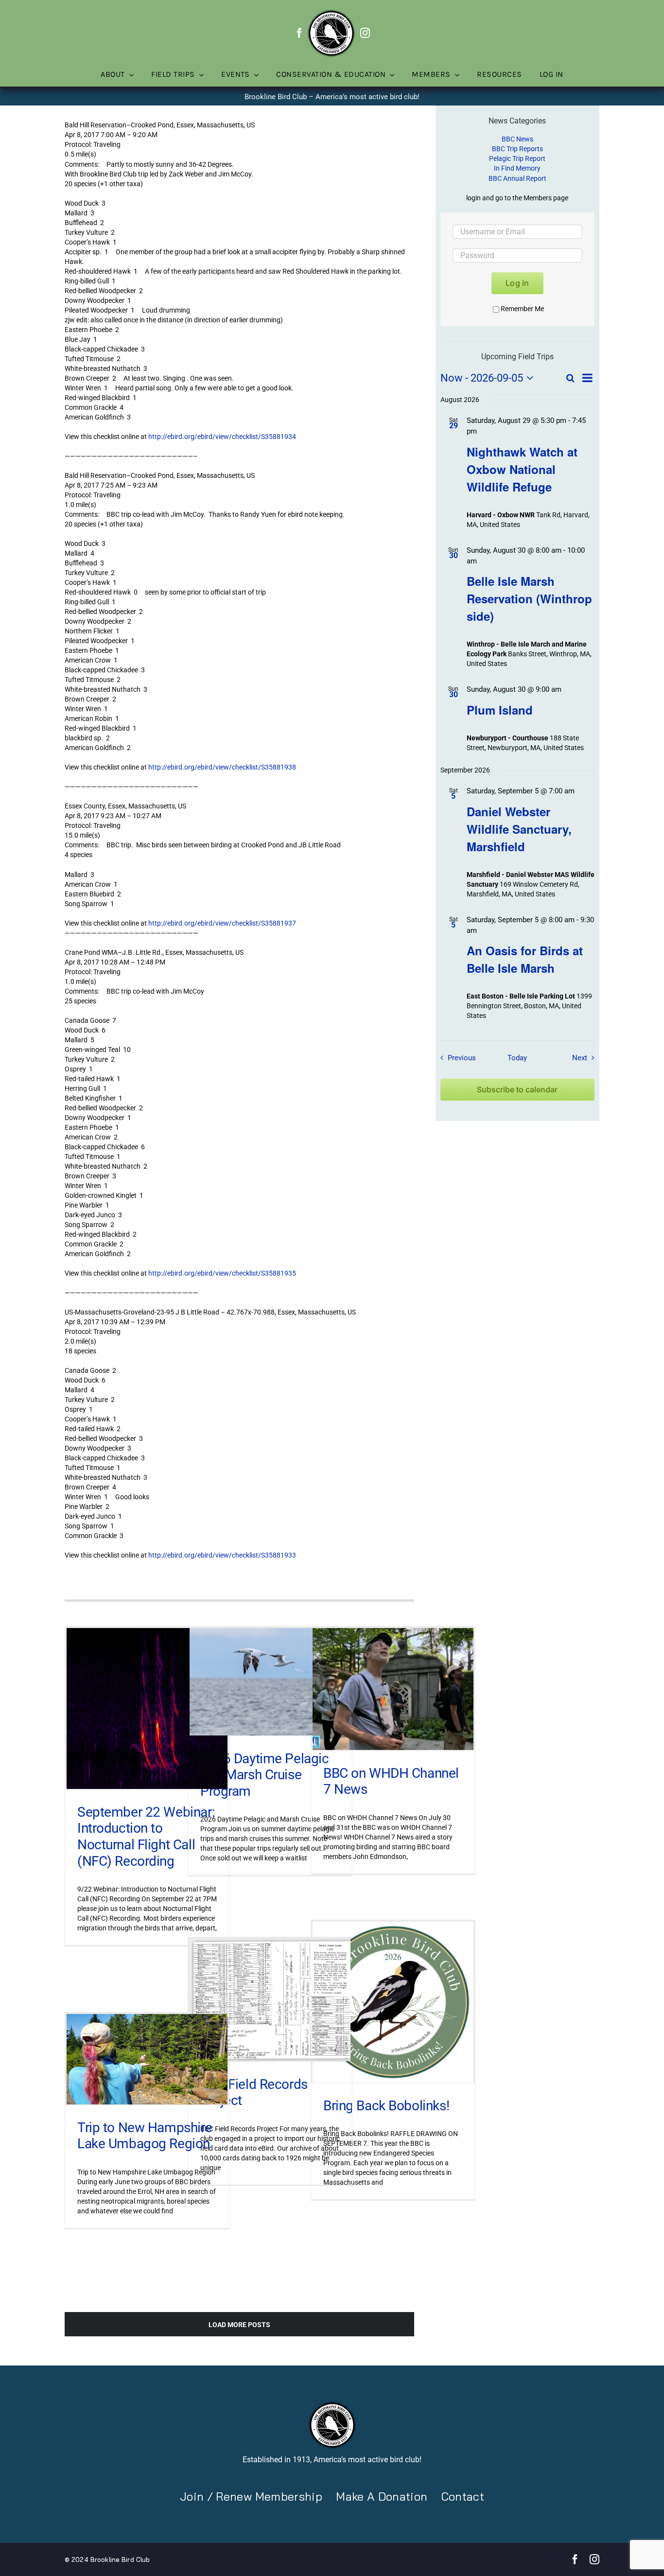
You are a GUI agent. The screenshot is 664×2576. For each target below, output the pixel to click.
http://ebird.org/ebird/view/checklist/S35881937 (222, 923)
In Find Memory (517, 168)
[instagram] (365, 33)
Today (517, 1058)
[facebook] (299, 33)
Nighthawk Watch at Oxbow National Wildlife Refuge (522, 469)
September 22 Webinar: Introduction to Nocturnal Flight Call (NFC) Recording (146, 1837)
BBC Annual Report (517, 178)
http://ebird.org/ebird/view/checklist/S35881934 (222, 437)
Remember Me (522, 309)
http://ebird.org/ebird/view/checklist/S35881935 (222, 1273)
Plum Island (500, 710)
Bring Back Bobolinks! (386, 2106)
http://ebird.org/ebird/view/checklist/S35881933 (222, 1555)
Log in (517, 283)
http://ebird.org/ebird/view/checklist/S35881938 (222, 767)
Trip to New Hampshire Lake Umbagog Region (145, 2136)
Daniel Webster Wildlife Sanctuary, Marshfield (519, 829)
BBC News (517, 139)
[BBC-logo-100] (331, 12)
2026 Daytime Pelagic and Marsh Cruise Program (265, 1775)
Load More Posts (239, 2325)
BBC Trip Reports (517, 149)
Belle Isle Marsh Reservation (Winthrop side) (529, 598)
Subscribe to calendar (517, 1090)
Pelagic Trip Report (517, 158)
